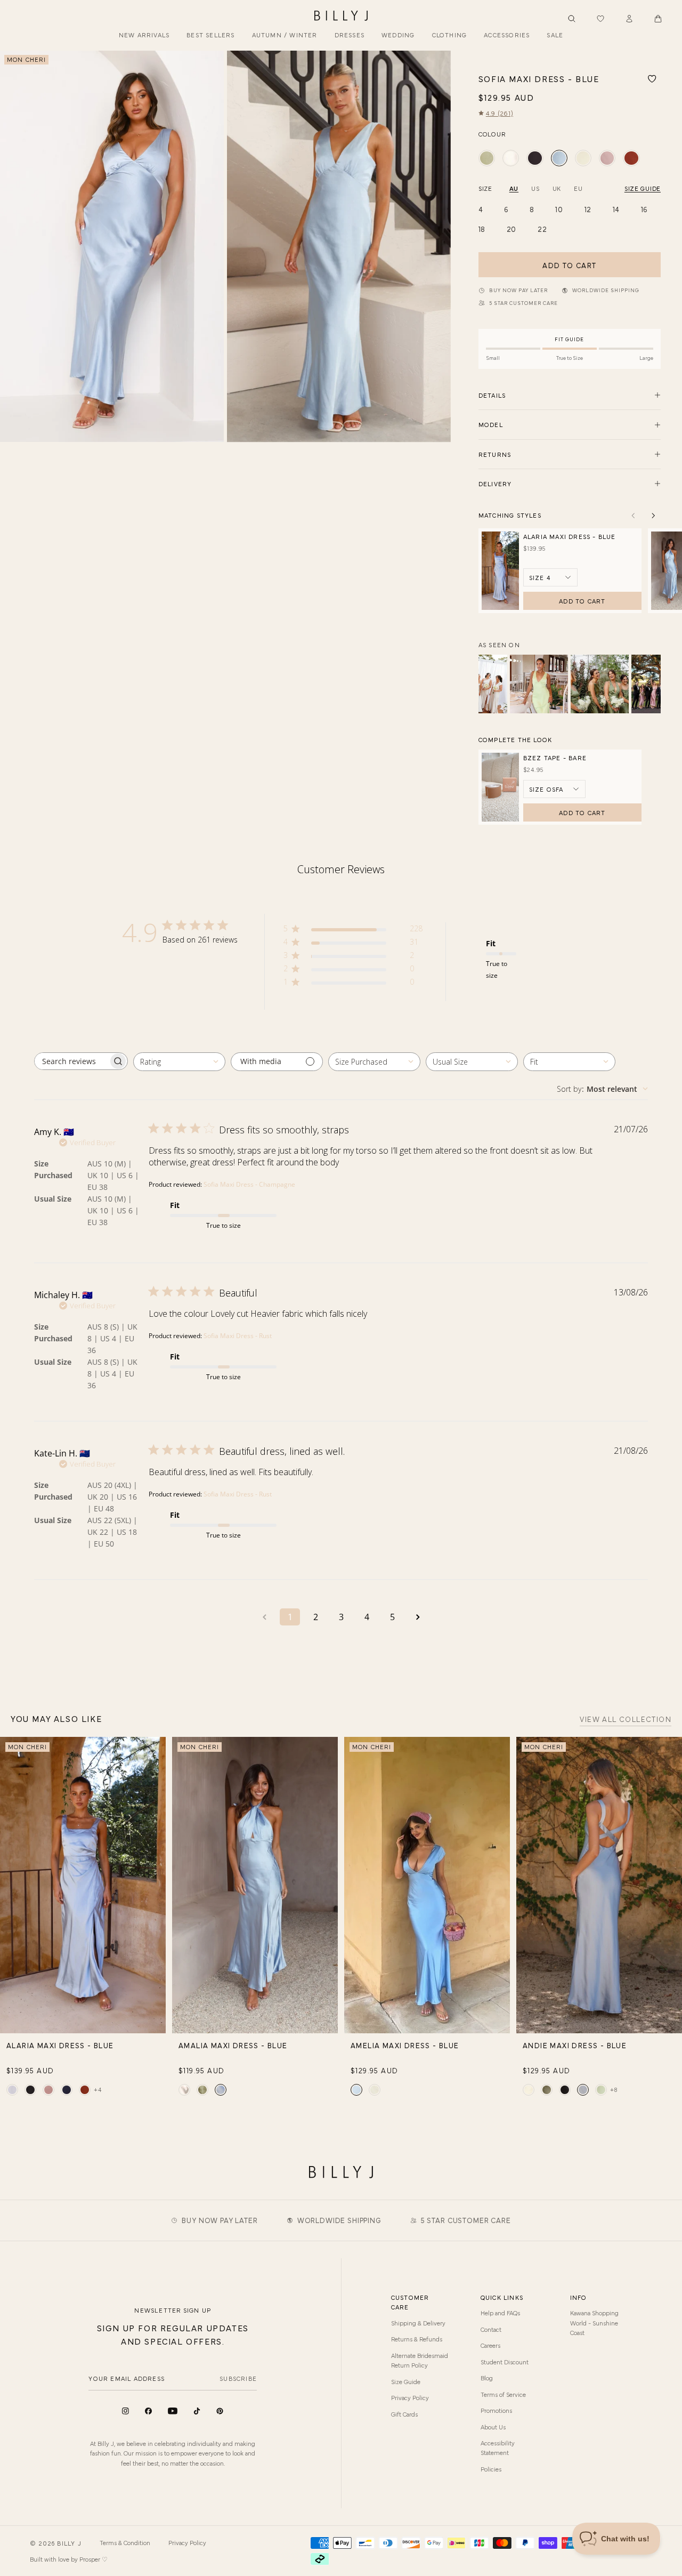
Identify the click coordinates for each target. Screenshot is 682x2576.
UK (557, 188)
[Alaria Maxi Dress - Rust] (85, 2090)
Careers (490, 2345)
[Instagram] (125, 2411)
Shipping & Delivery (418, 2323)
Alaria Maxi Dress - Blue (570, 536)
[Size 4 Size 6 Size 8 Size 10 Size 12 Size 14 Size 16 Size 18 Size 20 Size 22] (550, 577)
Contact (491, 2329)
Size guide (643, 188)
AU (514, 188)
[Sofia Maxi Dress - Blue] (559, 158)
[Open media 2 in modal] (339, 247)
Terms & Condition (125, 2542)
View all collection (626, 1720)
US (535, 188)
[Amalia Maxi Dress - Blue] (221, 2090)
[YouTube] (173, 2411)
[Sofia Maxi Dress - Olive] (487, 158)
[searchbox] (71, 1061)
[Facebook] (148, 2411)
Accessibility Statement (498, 2448)
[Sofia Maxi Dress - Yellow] (583, 158)
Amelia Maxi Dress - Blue (405, 2045)
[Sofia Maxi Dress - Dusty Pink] (607, 158)
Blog (487, 2378)
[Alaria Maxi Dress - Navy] (67, 2090)
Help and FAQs (500, 2313)
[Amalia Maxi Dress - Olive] (202, 2090)
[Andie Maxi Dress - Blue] (583, 2090)
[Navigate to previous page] (264, 1617)
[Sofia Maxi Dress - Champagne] (511, 158)
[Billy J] (341, 16)
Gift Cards (404, 2414)
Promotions (496, 2410)
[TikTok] (197, 2411)
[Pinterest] (220, 2411)
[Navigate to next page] (418, 1617)
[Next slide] (439, 247)
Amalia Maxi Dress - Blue (233, 2045)
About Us (493, 2427)
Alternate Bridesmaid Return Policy (420, 2360)
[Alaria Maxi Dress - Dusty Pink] (48, 2090)
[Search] (572, 19)
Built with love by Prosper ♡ (69, 2559)
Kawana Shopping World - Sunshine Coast (594, 2323)
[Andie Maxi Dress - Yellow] (529, 2090)
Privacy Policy (410, 2397)
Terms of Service (503, 2394)
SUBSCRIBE (238, 2378)
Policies (491, 2469)
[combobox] (179, 1062)
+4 (98, 2089)
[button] (658, 19)
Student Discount (505, 2362)
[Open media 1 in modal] (112, 247)
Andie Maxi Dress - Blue (575, 2045)
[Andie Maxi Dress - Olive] (547, 2090)
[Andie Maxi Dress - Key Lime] (601, 2090)
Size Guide (406, 2381)
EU (578, 188)
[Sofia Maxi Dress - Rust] (631, 158)
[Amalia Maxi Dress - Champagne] (184, 2090)
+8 (614, 2089)
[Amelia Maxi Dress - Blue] (356, 2090)
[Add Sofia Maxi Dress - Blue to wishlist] (652, 79)
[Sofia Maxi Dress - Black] (535, 158)
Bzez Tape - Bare (555, 758)
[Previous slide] (12, 247)
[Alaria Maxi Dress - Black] (30, 2090)
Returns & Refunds (417, 2339)
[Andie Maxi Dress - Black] (565, 2090)
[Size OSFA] (554, 789)
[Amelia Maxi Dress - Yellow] (375, 2090)
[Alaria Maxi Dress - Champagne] (12, 2090)
